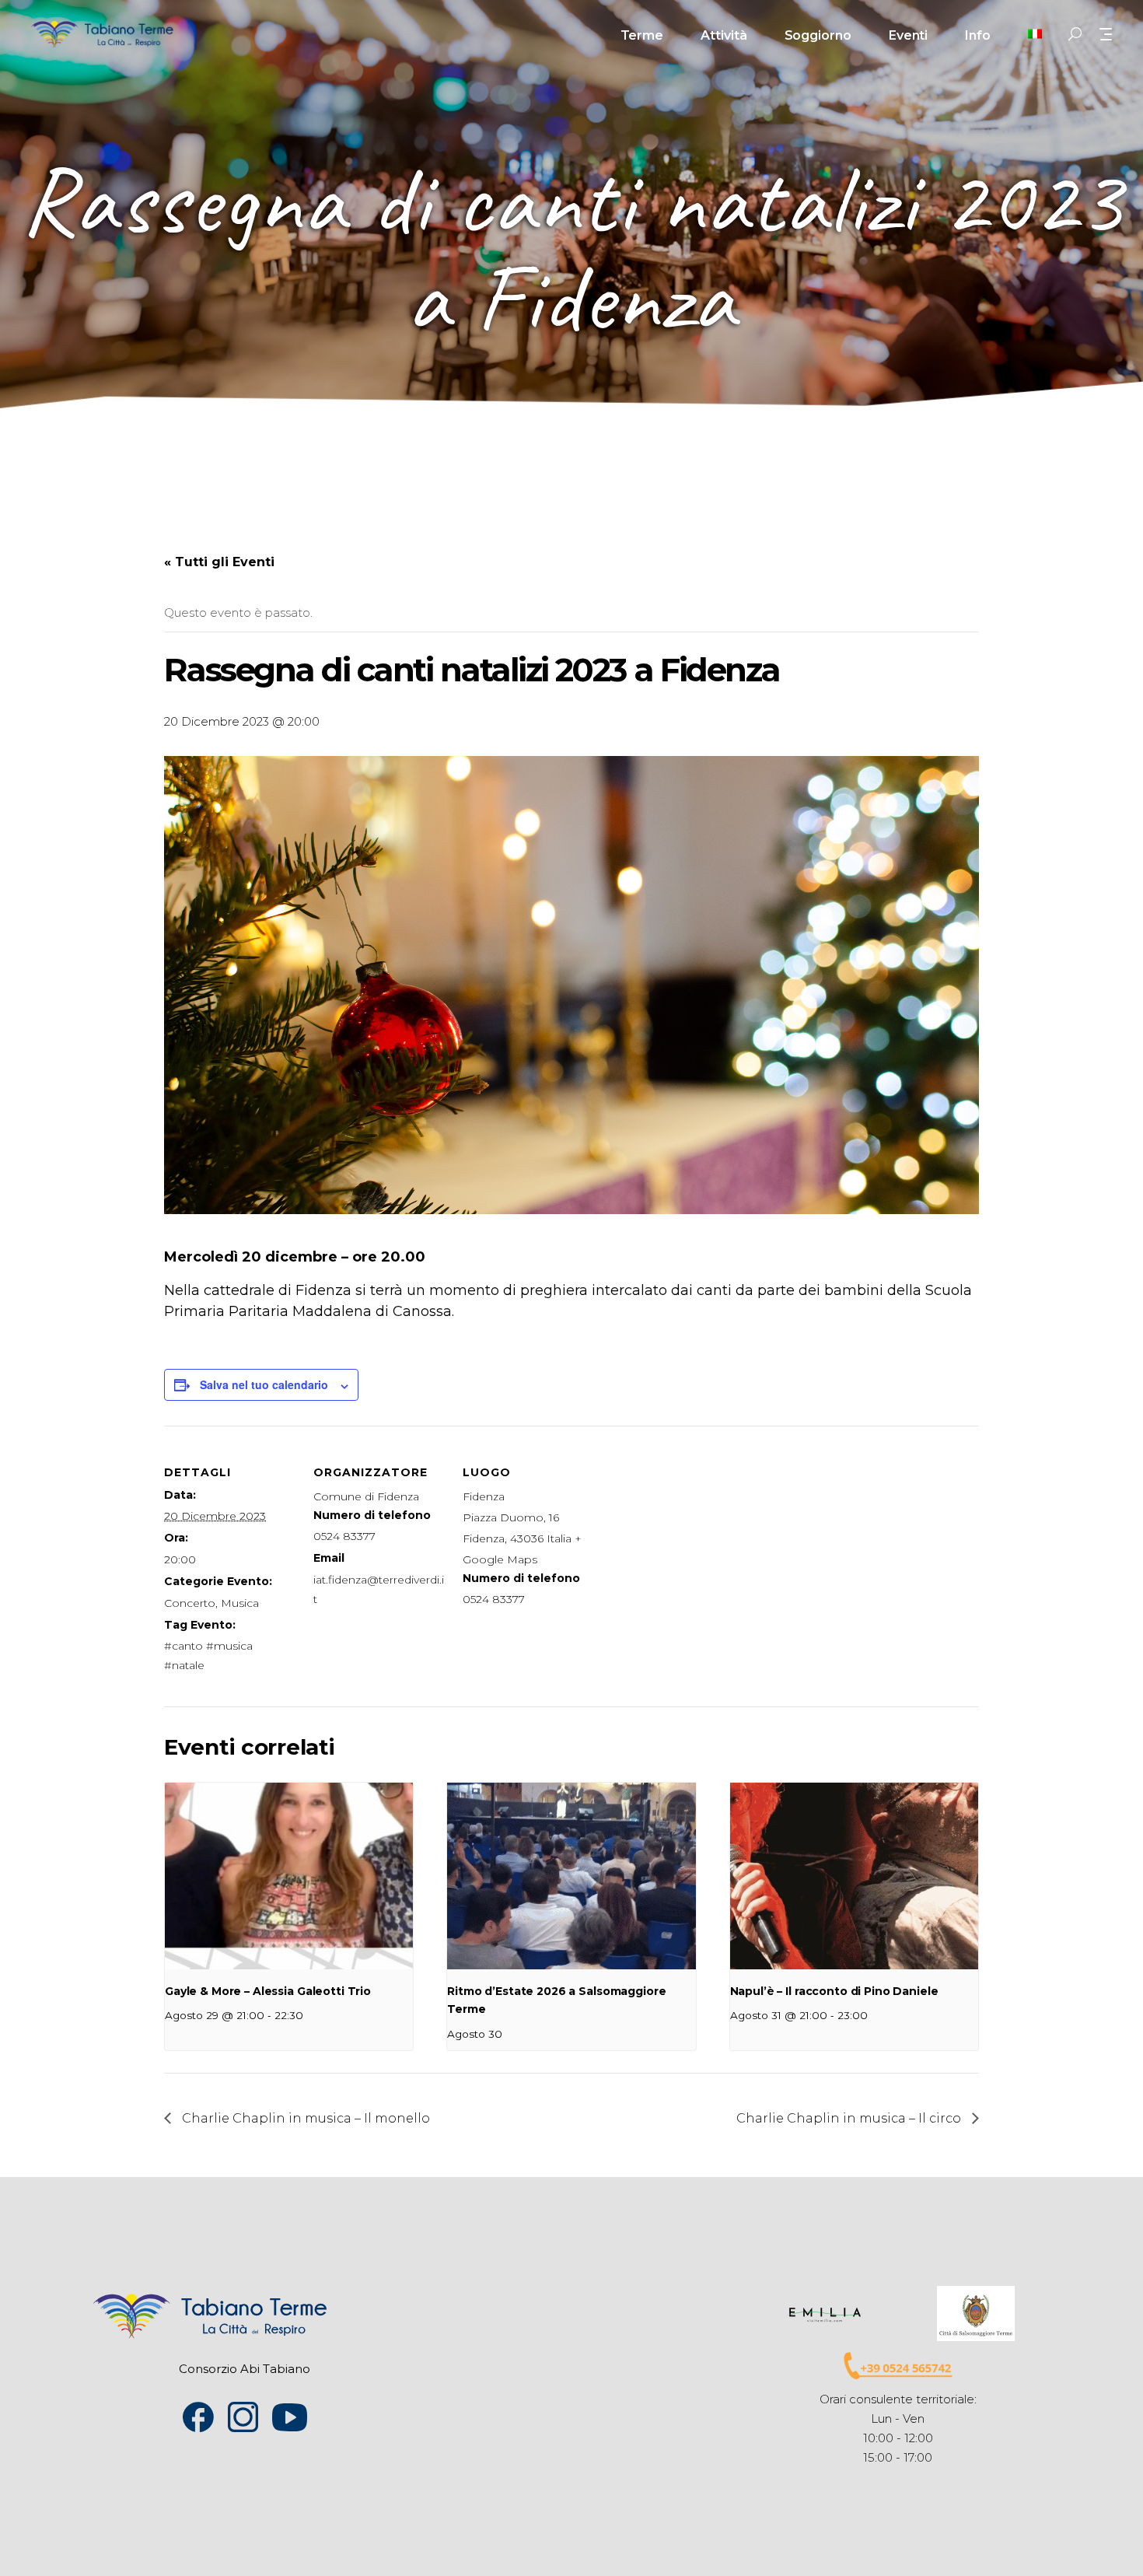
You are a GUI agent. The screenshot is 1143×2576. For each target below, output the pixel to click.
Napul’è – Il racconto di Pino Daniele (834, 1991)
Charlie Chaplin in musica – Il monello (304, 2118)
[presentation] (289, 1876)
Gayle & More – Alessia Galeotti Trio (268, 1991)
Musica (240, 1603)
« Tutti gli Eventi (219, 562)
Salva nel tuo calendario (264, 1384)
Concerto (190, 1603)
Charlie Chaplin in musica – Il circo (850, 2118)
